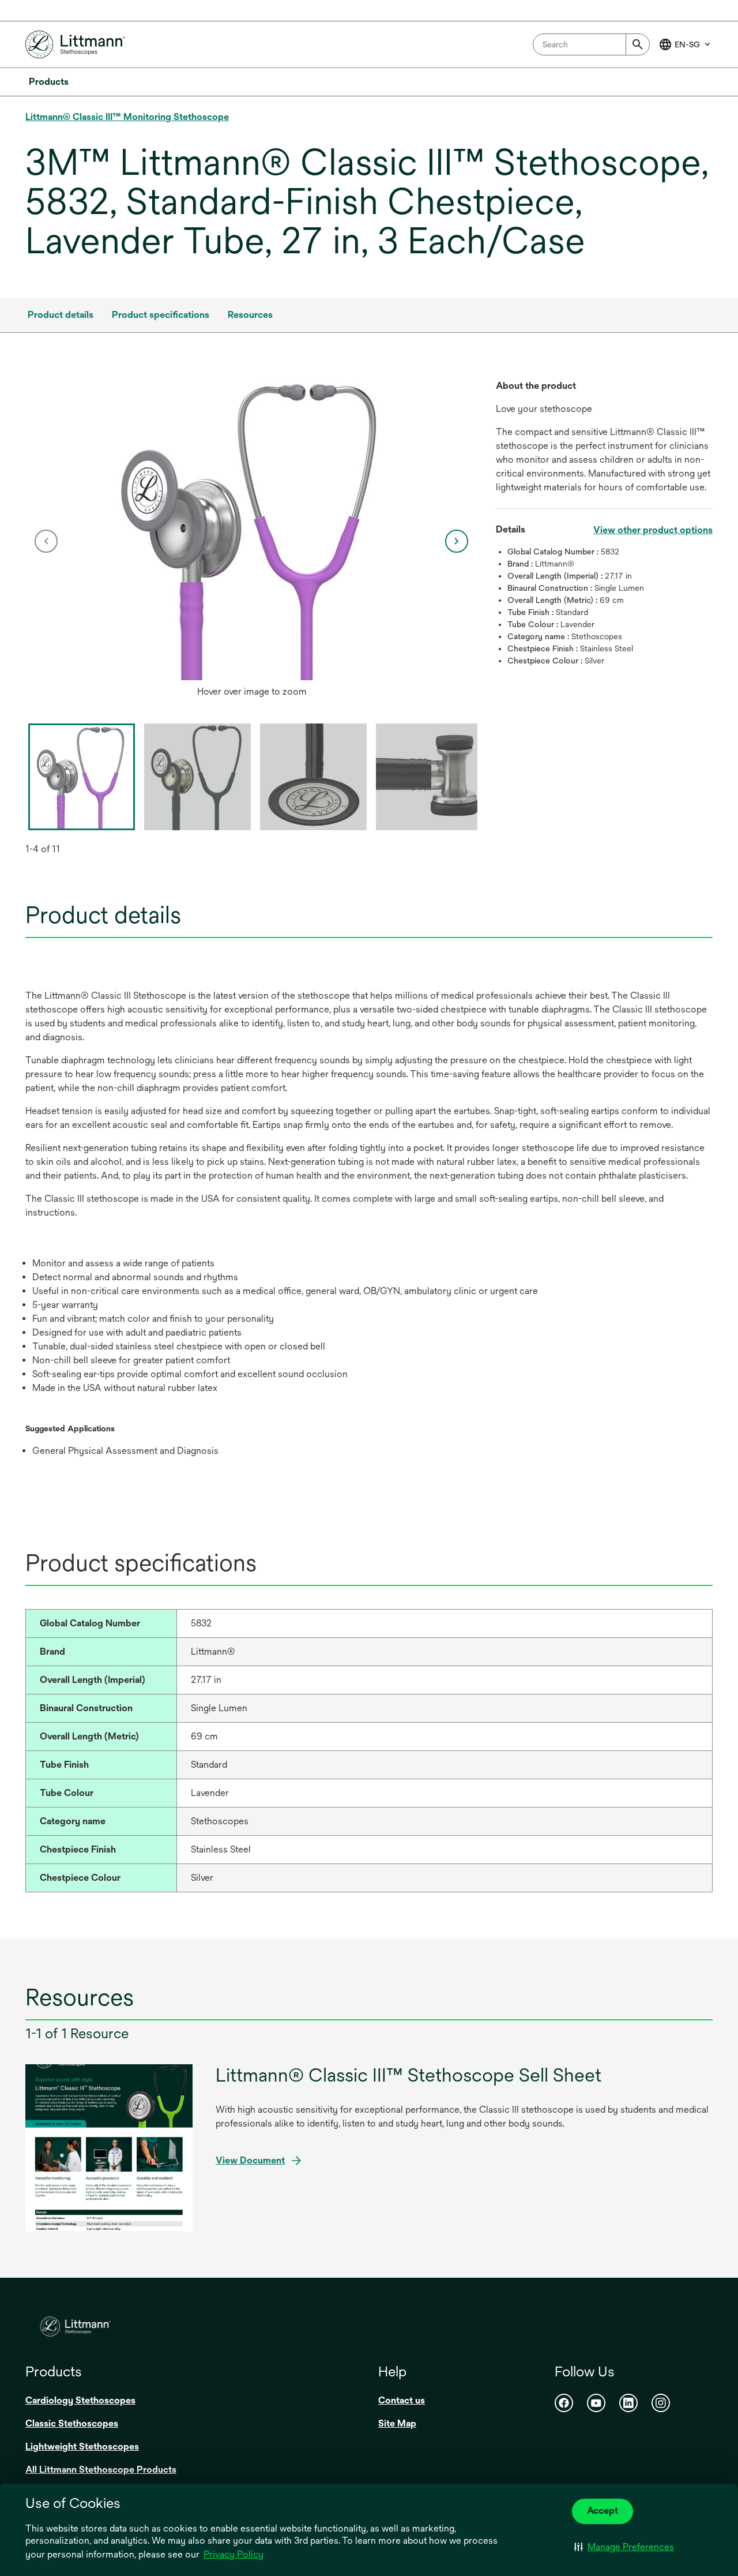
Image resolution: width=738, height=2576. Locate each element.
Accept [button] (603, 2511)
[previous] (46, 541)
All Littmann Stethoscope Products (101, 2470)
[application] (252, 530)
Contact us (402, 2400)
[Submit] (638, 44)
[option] (252, 541)
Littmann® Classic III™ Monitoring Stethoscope (127, 117)
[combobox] (591, 44)
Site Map (397, 2423)
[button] (624, 2547)
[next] (457, 541)
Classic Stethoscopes (72, 2423)
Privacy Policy (234, 2554)
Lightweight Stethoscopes (82, 2446)
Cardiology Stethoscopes (80, 2400)
